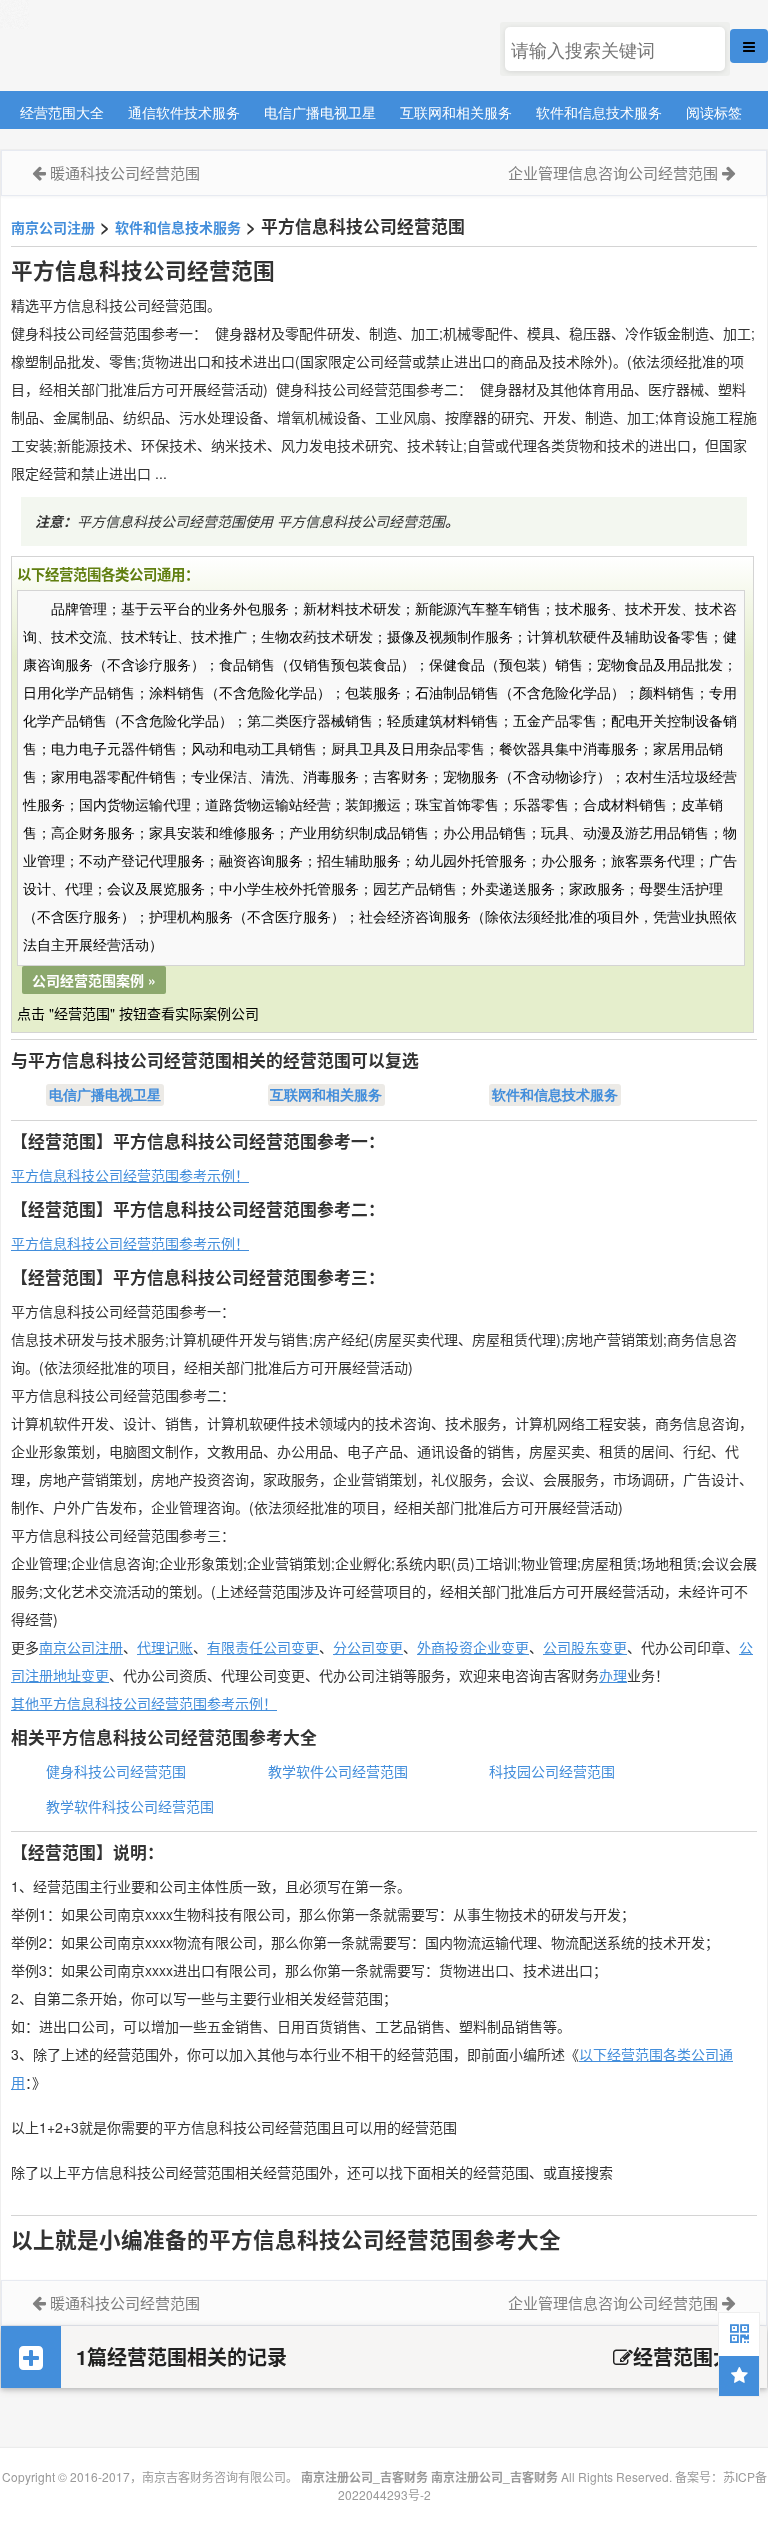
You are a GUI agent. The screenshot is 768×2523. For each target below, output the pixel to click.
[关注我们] (739, 2333)
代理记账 (165, 1647)
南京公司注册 (53, 227)
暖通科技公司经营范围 (125, 172)
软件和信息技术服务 (599, 111)
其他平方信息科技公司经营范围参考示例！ (144, 1703)
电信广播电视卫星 (320, 111)
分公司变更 (368, 1647)
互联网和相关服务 (456, 111)
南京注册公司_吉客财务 (149, 46)
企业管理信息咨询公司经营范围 (613, 172)
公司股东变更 (585, 1647)
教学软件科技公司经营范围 (130, 1806)
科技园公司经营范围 (552, 1771)
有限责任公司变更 (263, 1647)
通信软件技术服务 (184, 111)
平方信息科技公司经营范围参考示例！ (130, 1175)
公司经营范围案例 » (94, 980)
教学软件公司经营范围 (338, 1771)
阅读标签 (714, 111)
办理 (613, 1675)
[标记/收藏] (739, 2376)
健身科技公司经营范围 (116, 1771)
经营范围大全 (62, 111)
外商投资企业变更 (473, 1647)
